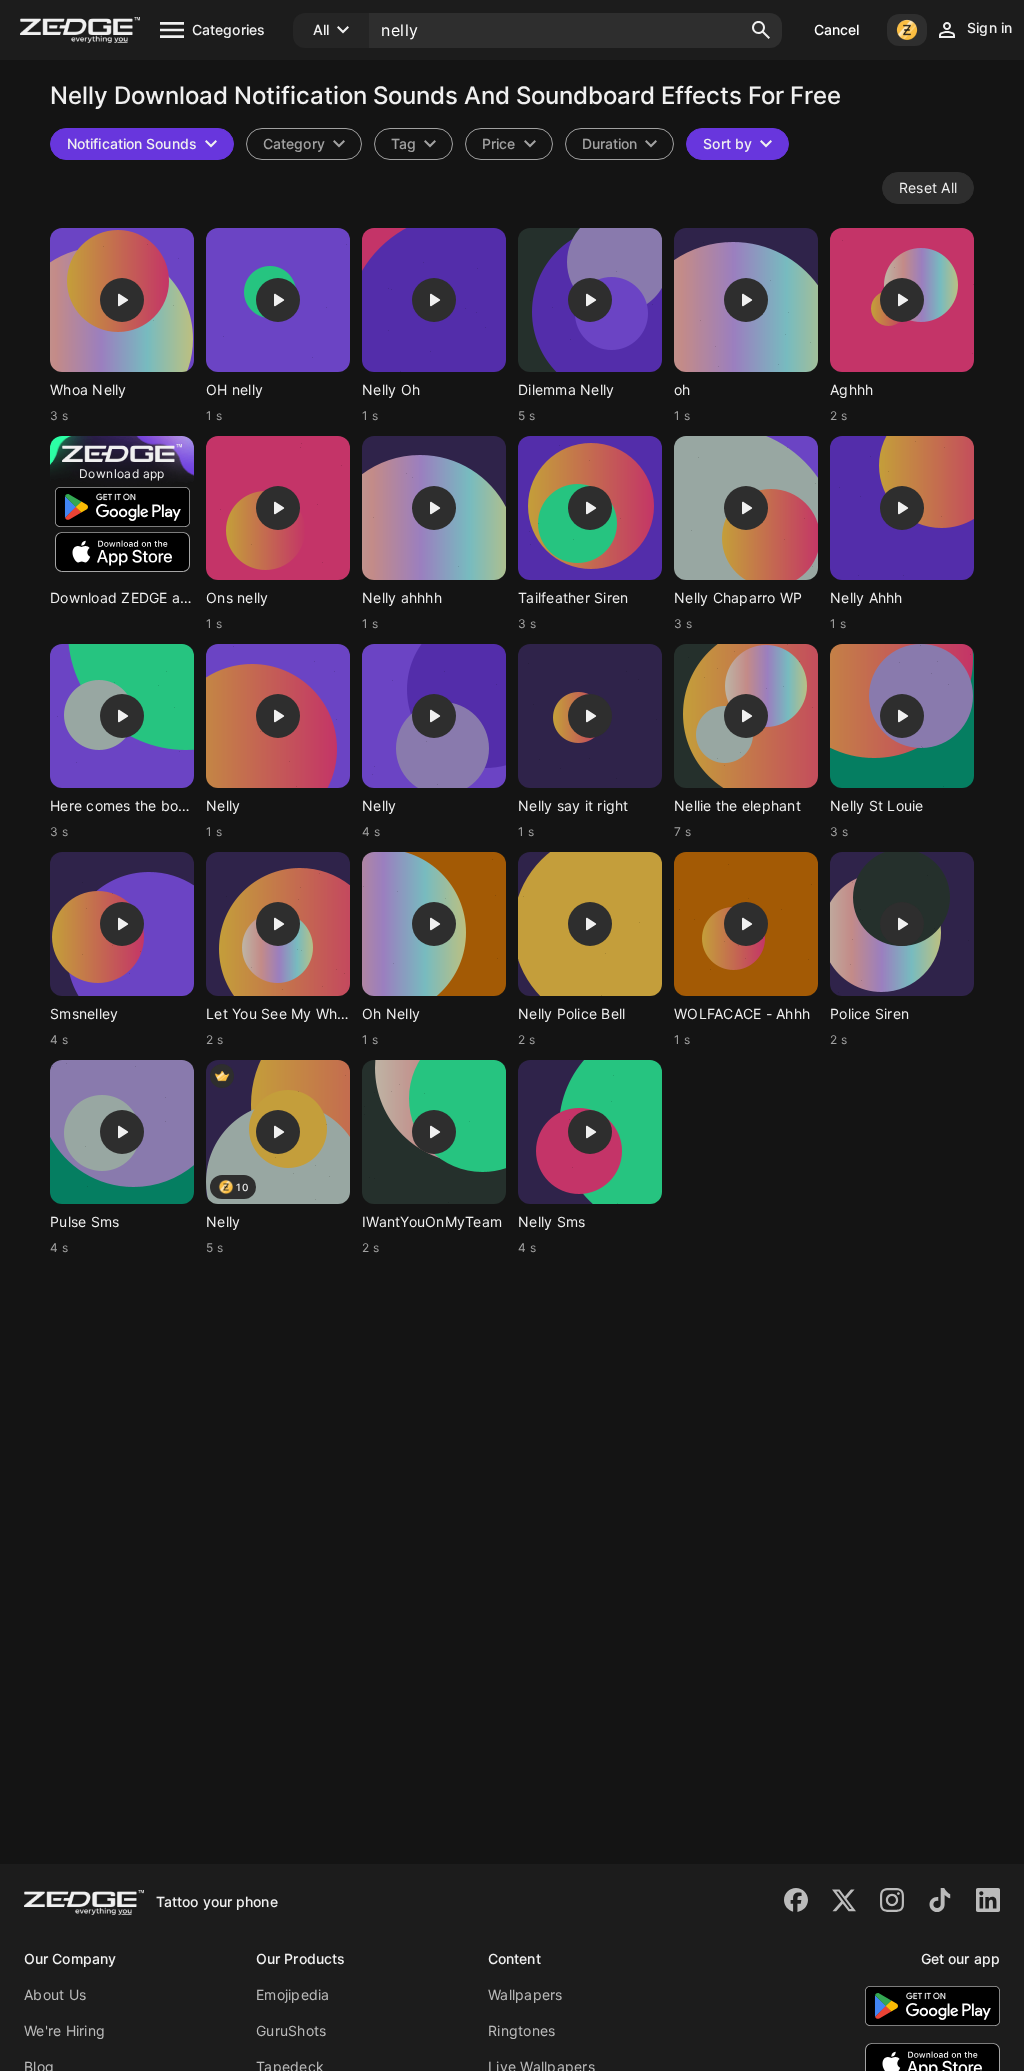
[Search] (761, 30)
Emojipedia (293, 1994)
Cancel (837, 29)
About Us (55, 1994)
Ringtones (521, 2030)
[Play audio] (122, 300)
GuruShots (291, 2030)
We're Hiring (64, 2030)
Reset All (928, 187)
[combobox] (413, 144)
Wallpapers (525, 1994)
